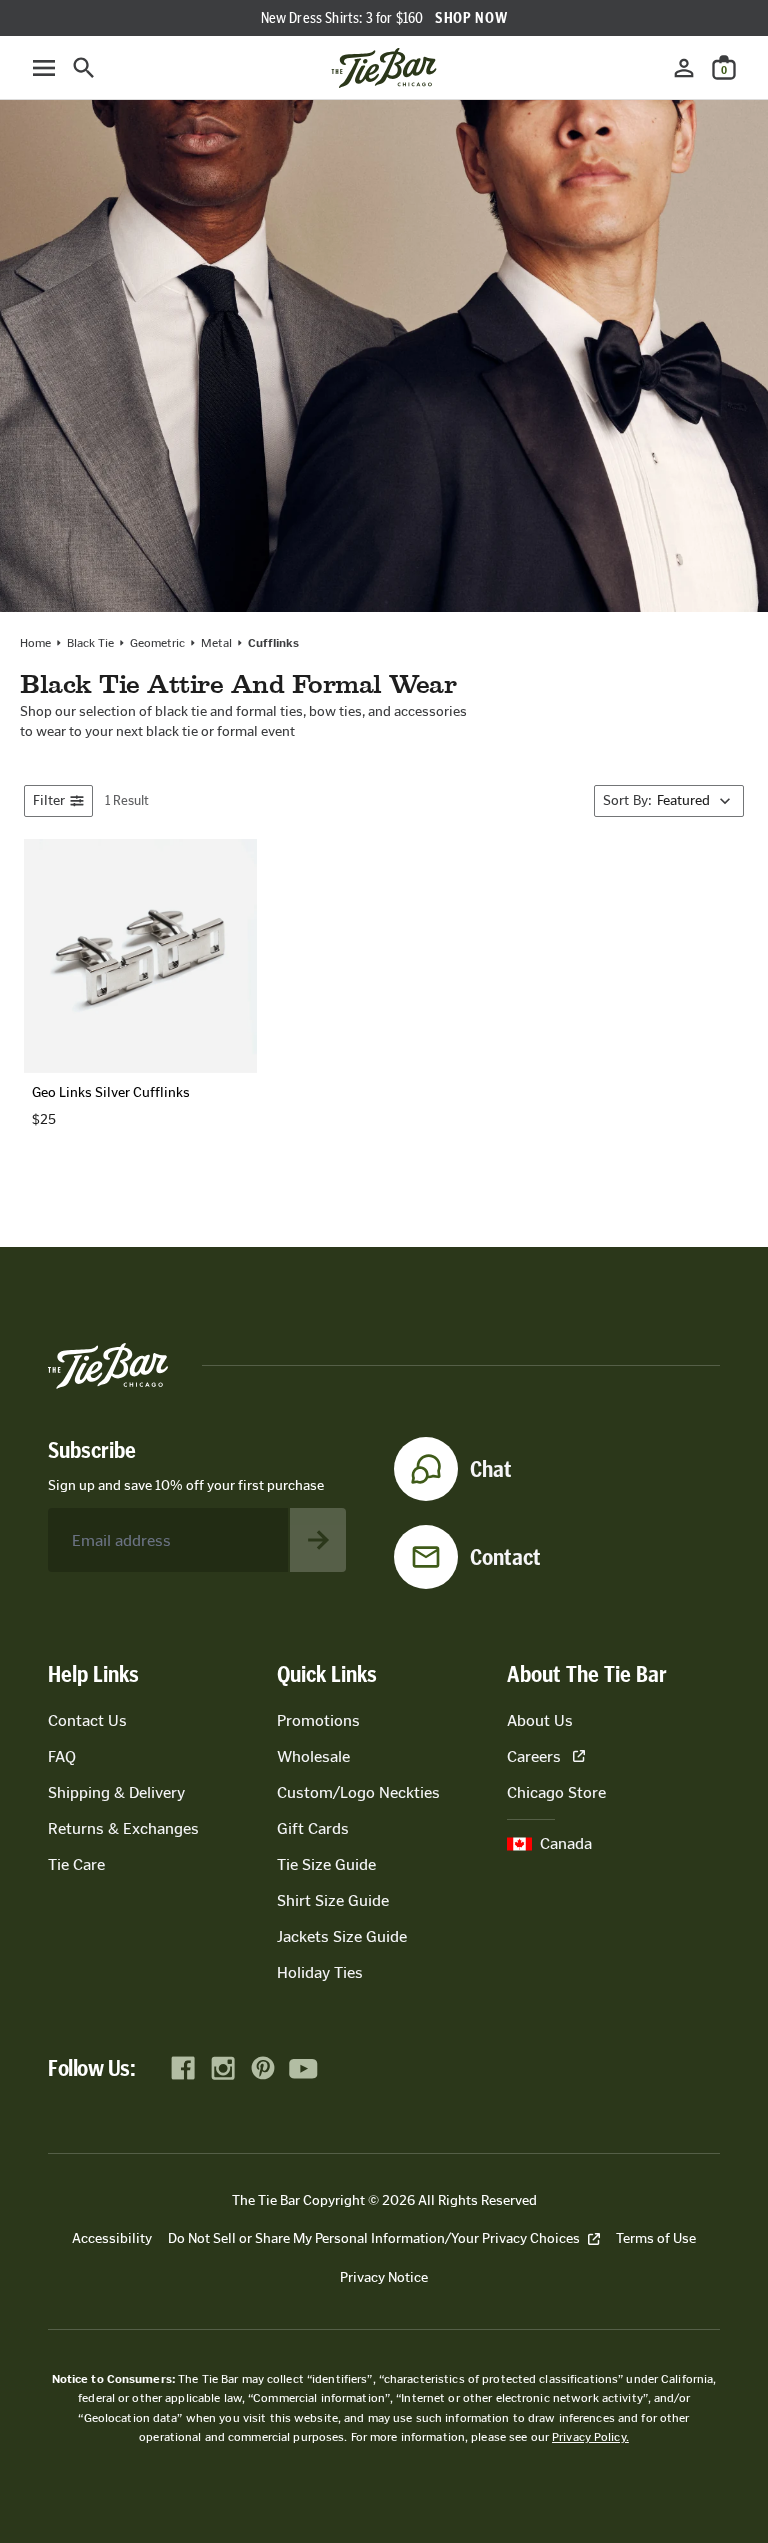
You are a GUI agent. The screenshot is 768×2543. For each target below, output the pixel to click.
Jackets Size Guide (342, 1936)
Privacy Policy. (590, 2437)
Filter (49, 800)
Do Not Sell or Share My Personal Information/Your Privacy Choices (374, 2238)
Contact (505, 1557)
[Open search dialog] (84, 68)
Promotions (318, 1720)
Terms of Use (656, 2238)
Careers (534, 1756)
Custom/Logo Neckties (358, 1792)
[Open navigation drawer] (44, 68)
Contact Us (87, 1720)
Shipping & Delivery (116, 1792)
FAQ (62, 1756)
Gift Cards (313, 1828)
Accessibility (112, 2238)
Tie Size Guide (326, 1864)
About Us (540, 1720)
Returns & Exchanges (123, 1828)
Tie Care (76, 1864)
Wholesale (313, 1756)
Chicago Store (556, 1792)
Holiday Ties (320, 1972)
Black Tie (90, 643)
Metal (216, 643)
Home (35, 643)
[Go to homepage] (384, 68)
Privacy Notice (384, 2277)
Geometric (157, 643)
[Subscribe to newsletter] (318, 1540)
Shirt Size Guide (333, 1900)
